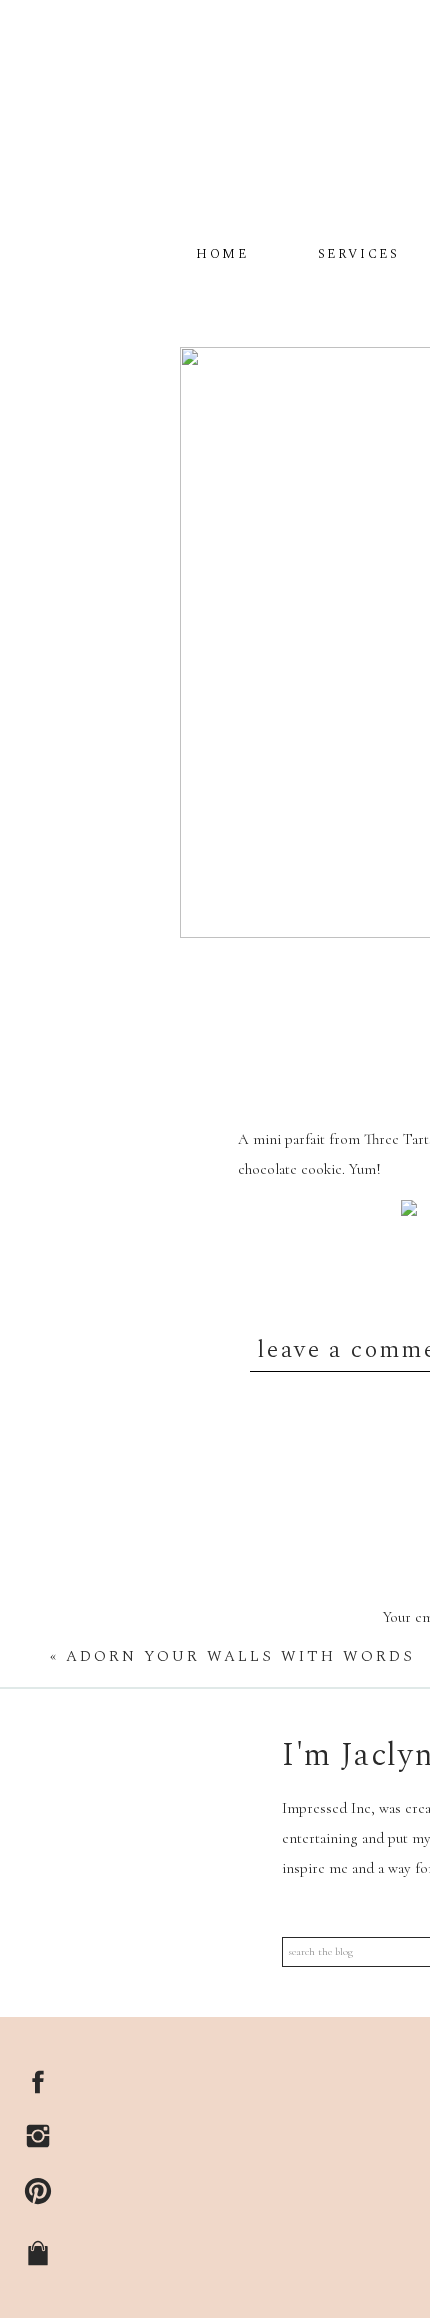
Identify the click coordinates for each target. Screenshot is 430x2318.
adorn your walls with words (240, 1656)
